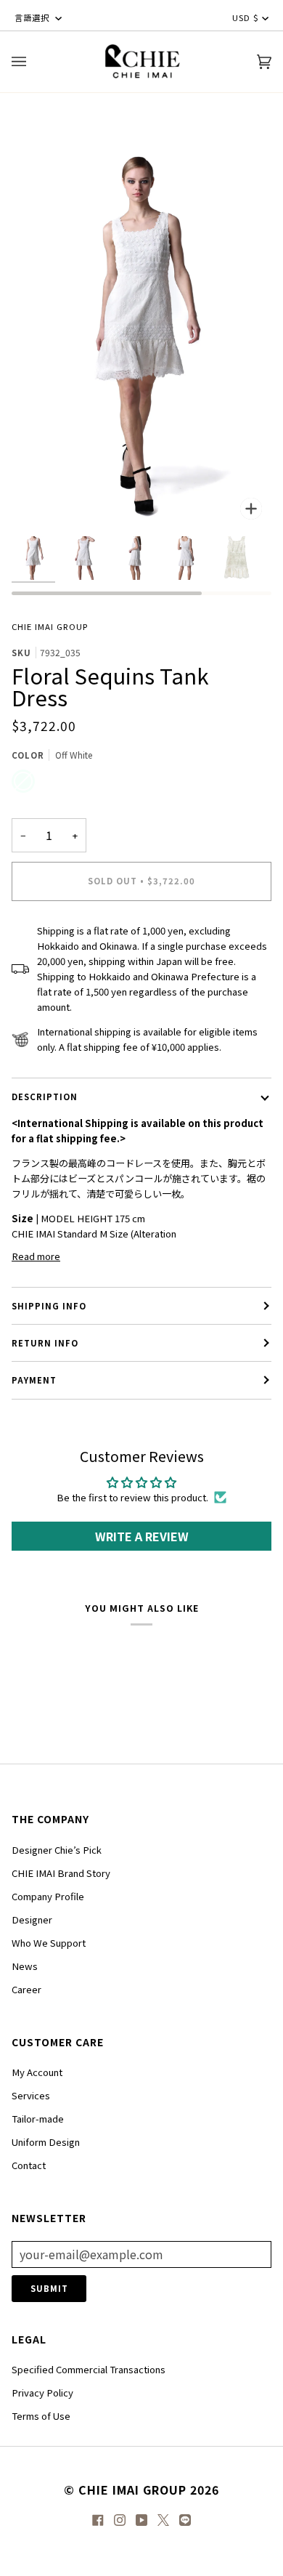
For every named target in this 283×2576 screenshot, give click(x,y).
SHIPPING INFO (49, 1306)
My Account (37, 2072)
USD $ (246, 17)
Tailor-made (38, 2119)
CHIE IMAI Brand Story (61, 1873)
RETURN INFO (45, 1343)
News (25, 1966)
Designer (32, 1919)
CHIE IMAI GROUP (50, 626)
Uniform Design (46, 2142)
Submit (49, 2288)
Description (45, 1097)
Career (26, 1989)
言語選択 (33, 17)
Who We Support (49, 1943)
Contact (29, 2165)
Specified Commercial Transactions (89, 2369)
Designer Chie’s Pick (57, 1850)
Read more (36, 1256)
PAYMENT (34, 1380)
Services (31, 2095)
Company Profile (48, 1896)
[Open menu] (33, 62)
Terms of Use (41, 2416)
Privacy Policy (42, 2393)
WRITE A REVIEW (142, 1536)
